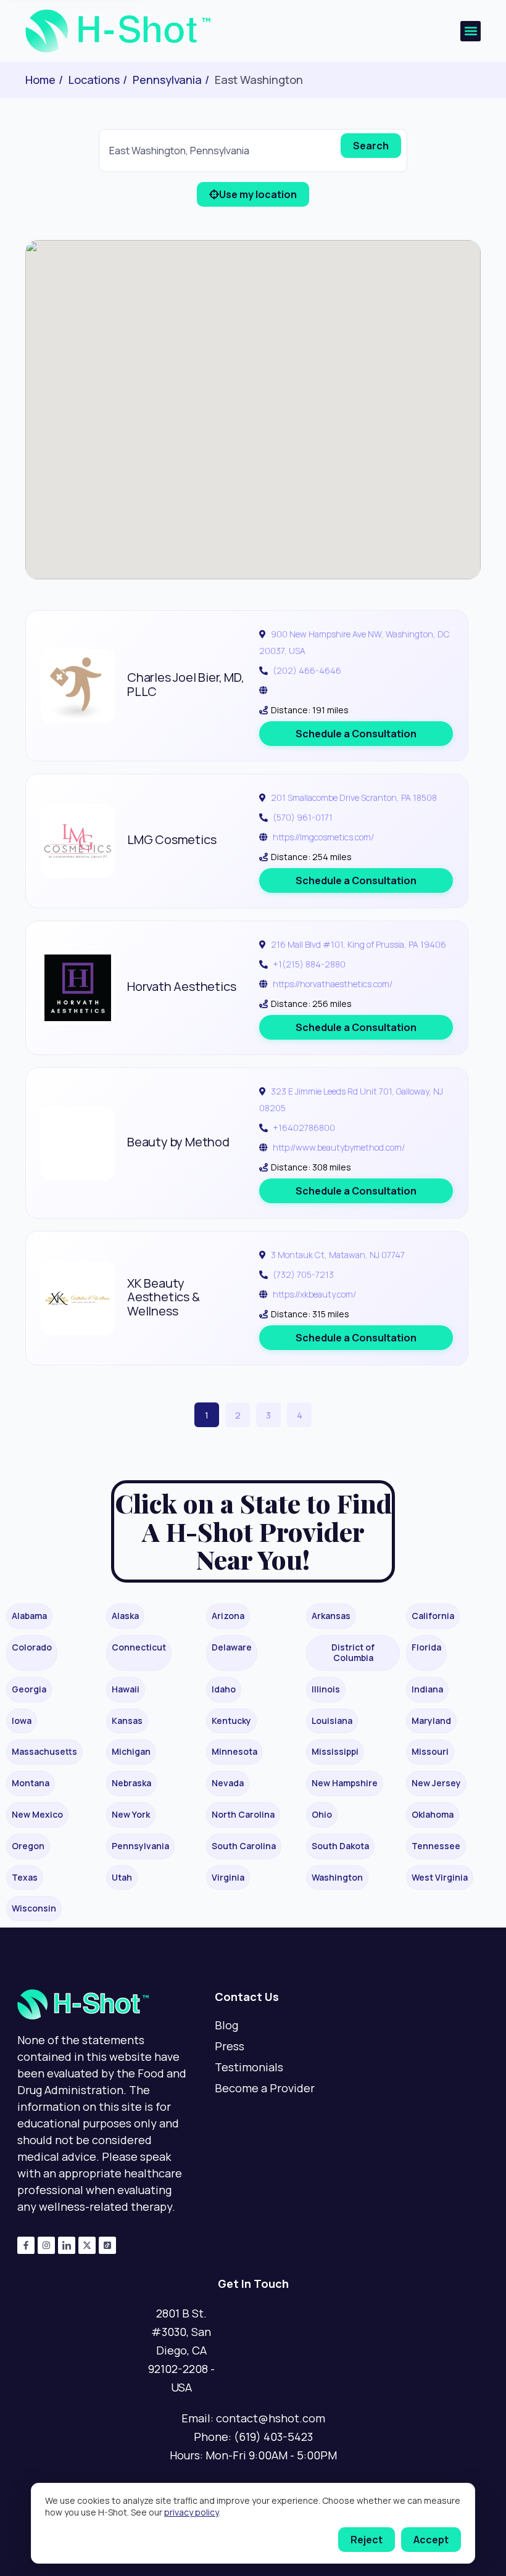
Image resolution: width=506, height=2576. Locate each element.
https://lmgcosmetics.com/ (323, 837)
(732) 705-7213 (303, 1274)
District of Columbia (353, 1652)
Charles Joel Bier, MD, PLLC (186, 684)
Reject (367, 2540)
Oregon (28, 1846)
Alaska (125, 1616)
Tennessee (436, 1846)
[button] (471, 31)
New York (131, 1814)
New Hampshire (345, 1783)
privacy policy (191, 2512)
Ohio (322, 1814)
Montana (31, 1783)
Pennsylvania (167, 80)
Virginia (228, 1877)
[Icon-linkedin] (67, 2245)
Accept (431, 2540)
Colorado (32, 1647)
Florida (426, 1647)
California (433, 1616)
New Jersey (436, 1783)
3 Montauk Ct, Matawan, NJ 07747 (338, 1255)
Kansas (127, 1721)
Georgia (29, 1689)
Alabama (29, 1616)
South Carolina (244, 1846)
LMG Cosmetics (172, 839)
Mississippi (335, 1751)
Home (40, 80)
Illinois (326, 1689)
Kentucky (231, 1721)
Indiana (427, 1689)
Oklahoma (433, 1814)
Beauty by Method (178, 1142)
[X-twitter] (87, 2245)
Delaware (232, 1647)
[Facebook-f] (26, 2245)
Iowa (22, 1721)
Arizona (228, 1616)
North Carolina (243, 1814)
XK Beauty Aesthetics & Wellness (164, 1297)
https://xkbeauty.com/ (314, 1294)
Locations (94, 80)
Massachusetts (44, 1751)
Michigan (131, 1751)
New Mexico (37, 1814)
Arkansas (331, 1616)
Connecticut (139, 1647)
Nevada (228, 1783)
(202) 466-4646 (307, 670)
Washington (337, 1877)
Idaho (224, 1689)
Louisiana (332, 1721)
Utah (122, 1877)
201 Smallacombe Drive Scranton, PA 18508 (354, 797)
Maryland (431, 1721)
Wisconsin (34, 1908)
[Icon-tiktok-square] (107, 2245)
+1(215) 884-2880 (309, 964)
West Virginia (440, 1877)
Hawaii (126, 1689)
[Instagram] (46, 2245)
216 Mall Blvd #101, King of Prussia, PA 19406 (359, 944)
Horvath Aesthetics (181, 986)
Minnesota (234, 1751)
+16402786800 (304, 1128)
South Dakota (340, 1846)
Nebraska (131, 1783)
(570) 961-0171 (303, 817)
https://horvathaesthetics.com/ (333, 984)
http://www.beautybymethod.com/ (339, 1147)
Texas (25, 1877)
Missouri (430, 1751)
